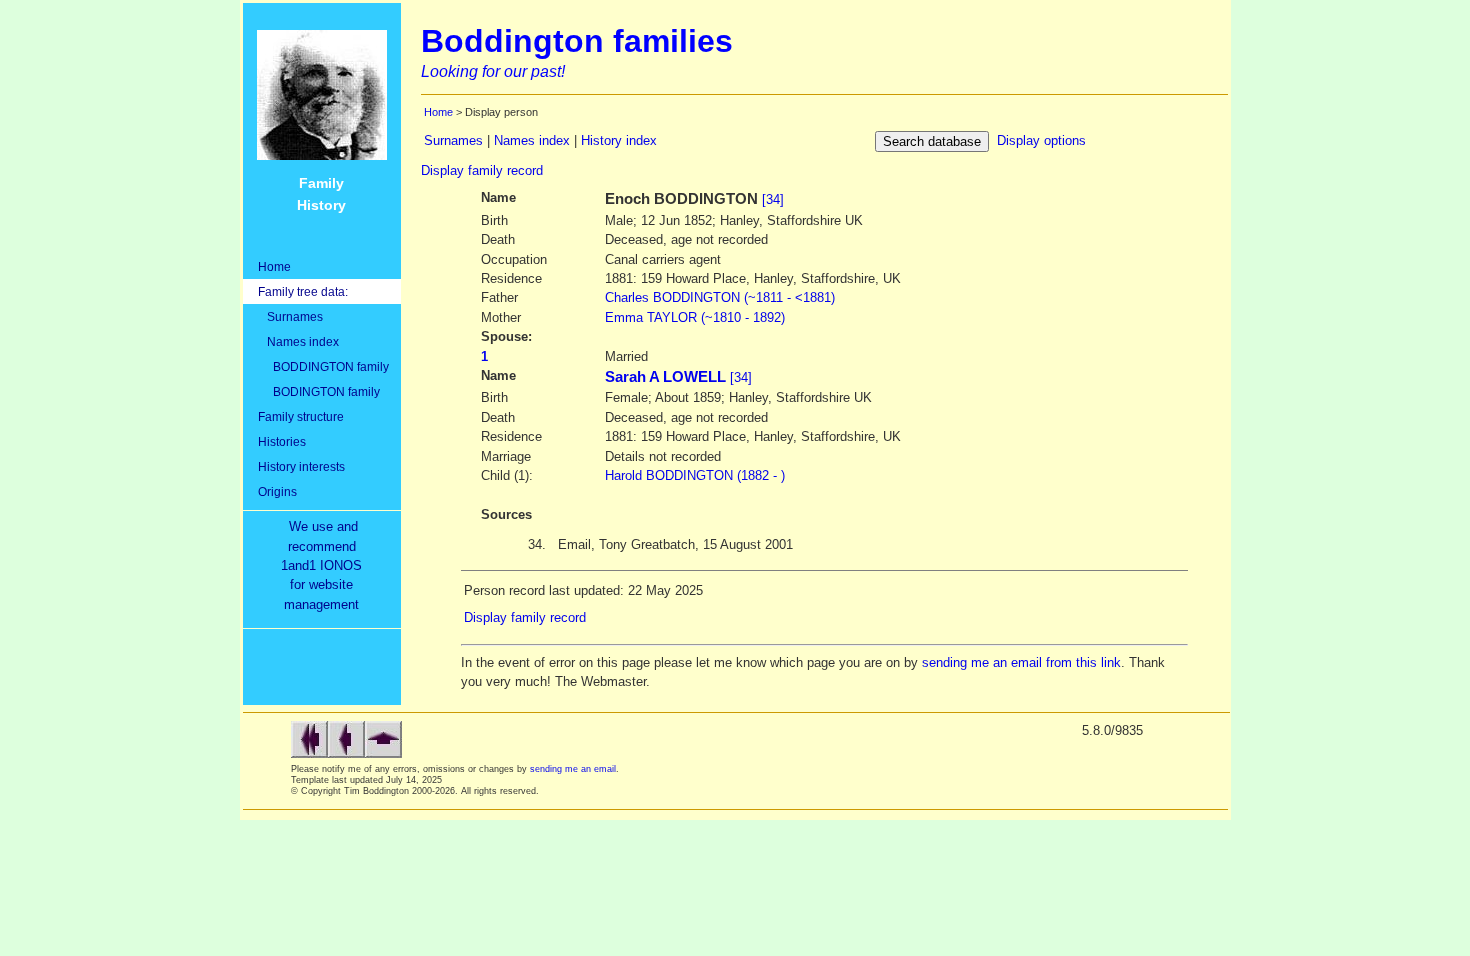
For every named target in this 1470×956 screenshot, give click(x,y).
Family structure (301, 416)
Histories (282, 441)
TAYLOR (695, 317)
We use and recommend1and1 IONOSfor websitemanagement (325, 565)
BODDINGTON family (323, 366)
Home (274, 266)
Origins (277, 491)
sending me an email (573, 769)
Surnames (290, 316)
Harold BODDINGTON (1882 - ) (695, 475)
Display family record (482, 170)
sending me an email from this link (1021, 662)
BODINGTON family (319, 391)
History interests (301, 466)
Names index (298, 341)
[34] (773, 199)
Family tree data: (303, 291)
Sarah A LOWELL (665, 377)
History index (619, 140)
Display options (1041, 140)
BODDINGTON (720, 297)
